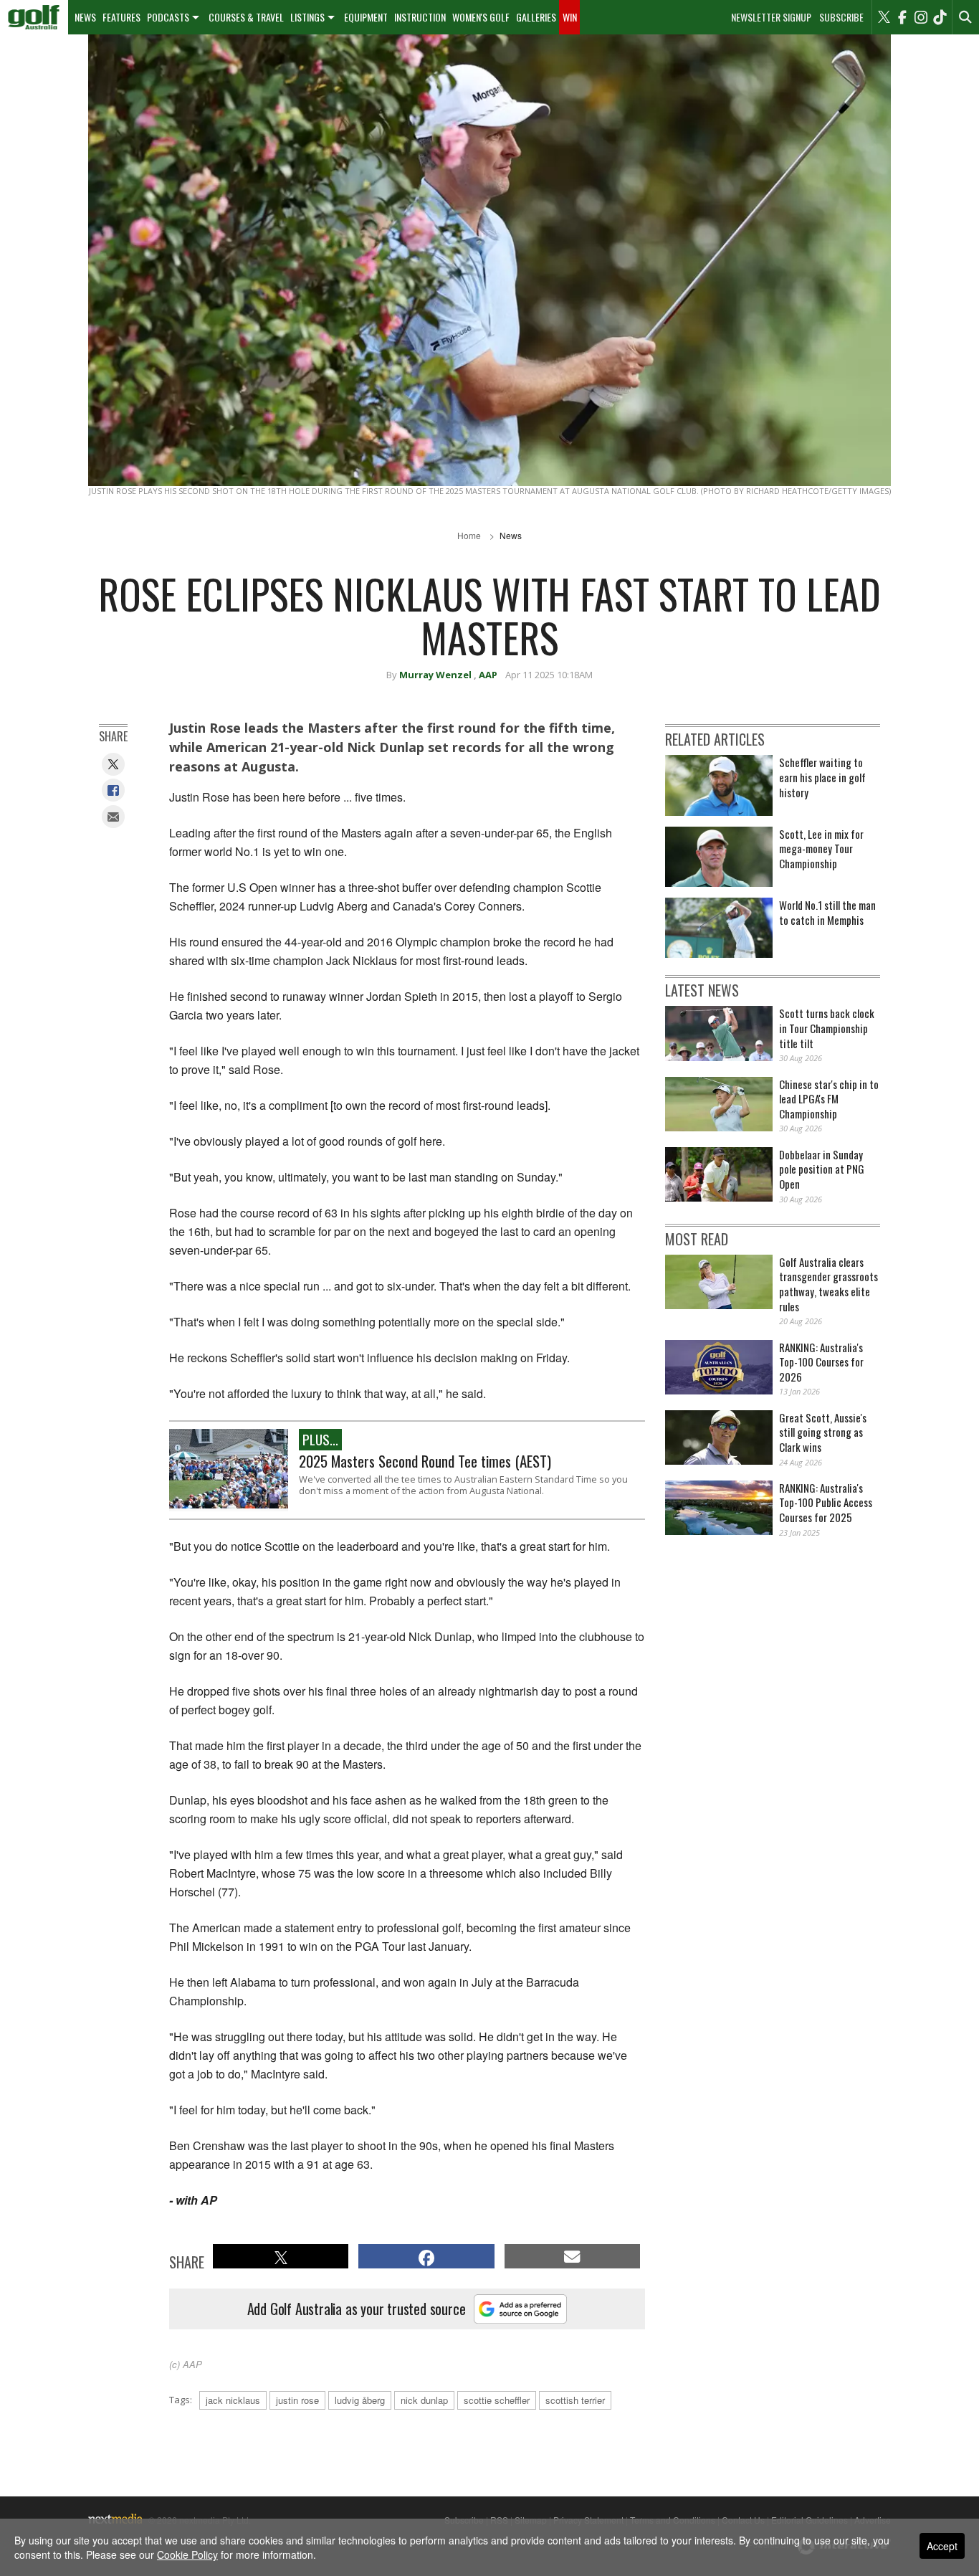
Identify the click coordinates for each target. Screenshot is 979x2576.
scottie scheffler (497, 2400)
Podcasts (168, 17)
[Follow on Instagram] (921, 17)
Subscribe (841, 17)
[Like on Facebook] (902, 17)
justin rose (297, 2400)
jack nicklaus (233, 2400)
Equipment (366, 17)
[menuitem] (34, 17)
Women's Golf (481, 17)
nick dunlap (424, 2400)
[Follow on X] (884, 17)
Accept (942, 2546)
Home (469, 535)
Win (570, 17)
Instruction (420, 17)
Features (121, 17)
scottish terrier (575, 2400)
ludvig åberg (360, 2400)
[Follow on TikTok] (940, 17)
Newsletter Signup (771, 17)
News (85, 17)
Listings (307, 17)
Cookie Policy (187, 2554)
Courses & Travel (246, 17)
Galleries (536, 17)
